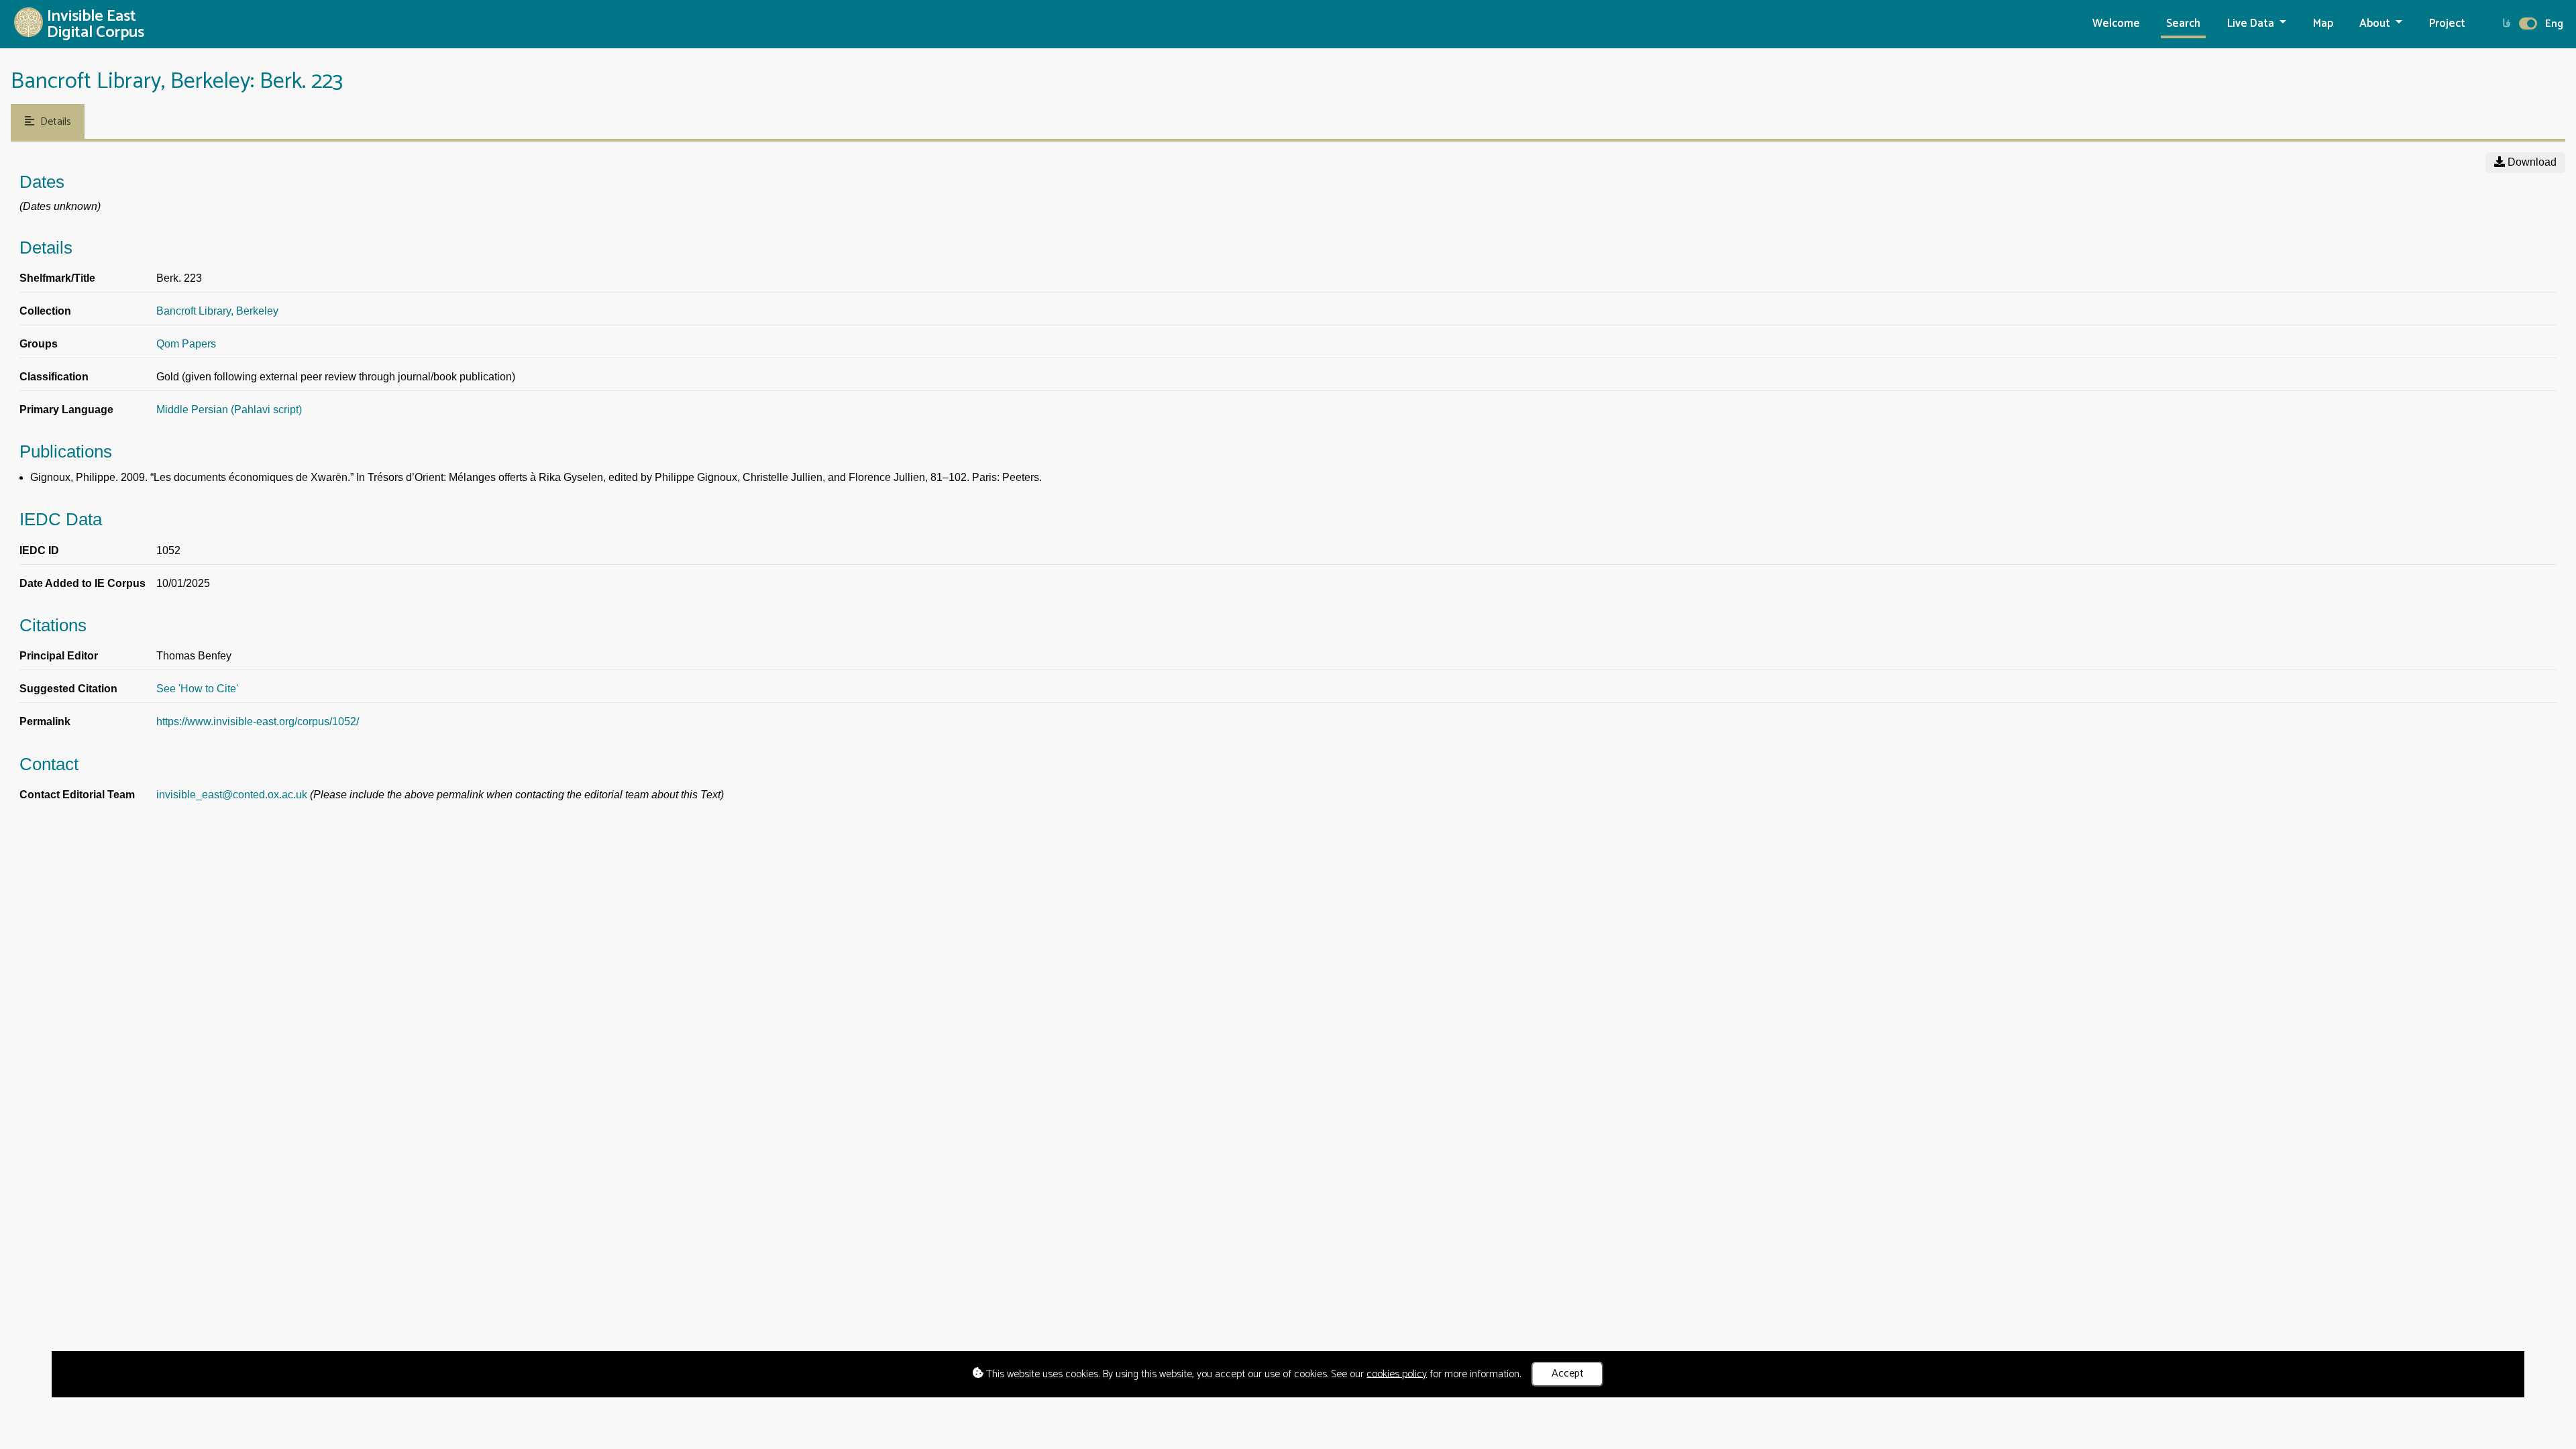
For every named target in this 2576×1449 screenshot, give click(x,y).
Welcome (2116, 24)
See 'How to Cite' (197, 689)
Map (2323, 24)
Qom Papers (186, 344)
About (2376, 24)
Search (2183, 24)
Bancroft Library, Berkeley (217, 311)
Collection (45, 311)
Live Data (2252, 24)
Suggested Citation (68, 689)
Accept (1568, 1374)
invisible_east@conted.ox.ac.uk (232, 795)
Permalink (45, 721)
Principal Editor (59, 656)
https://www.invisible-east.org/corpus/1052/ (258, 721)
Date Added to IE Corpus (83, 583)
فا (2507, 24)
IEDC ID (39, 550)
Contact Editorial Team (77, 795)
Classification (54, 377)
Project (2447, 24)
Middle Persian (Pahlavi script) (229, 410)
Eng (2554, 24)
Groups (39, 344)
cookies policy (1397, 1374)
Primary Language (66, 410)
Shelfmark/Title (57, 278)
